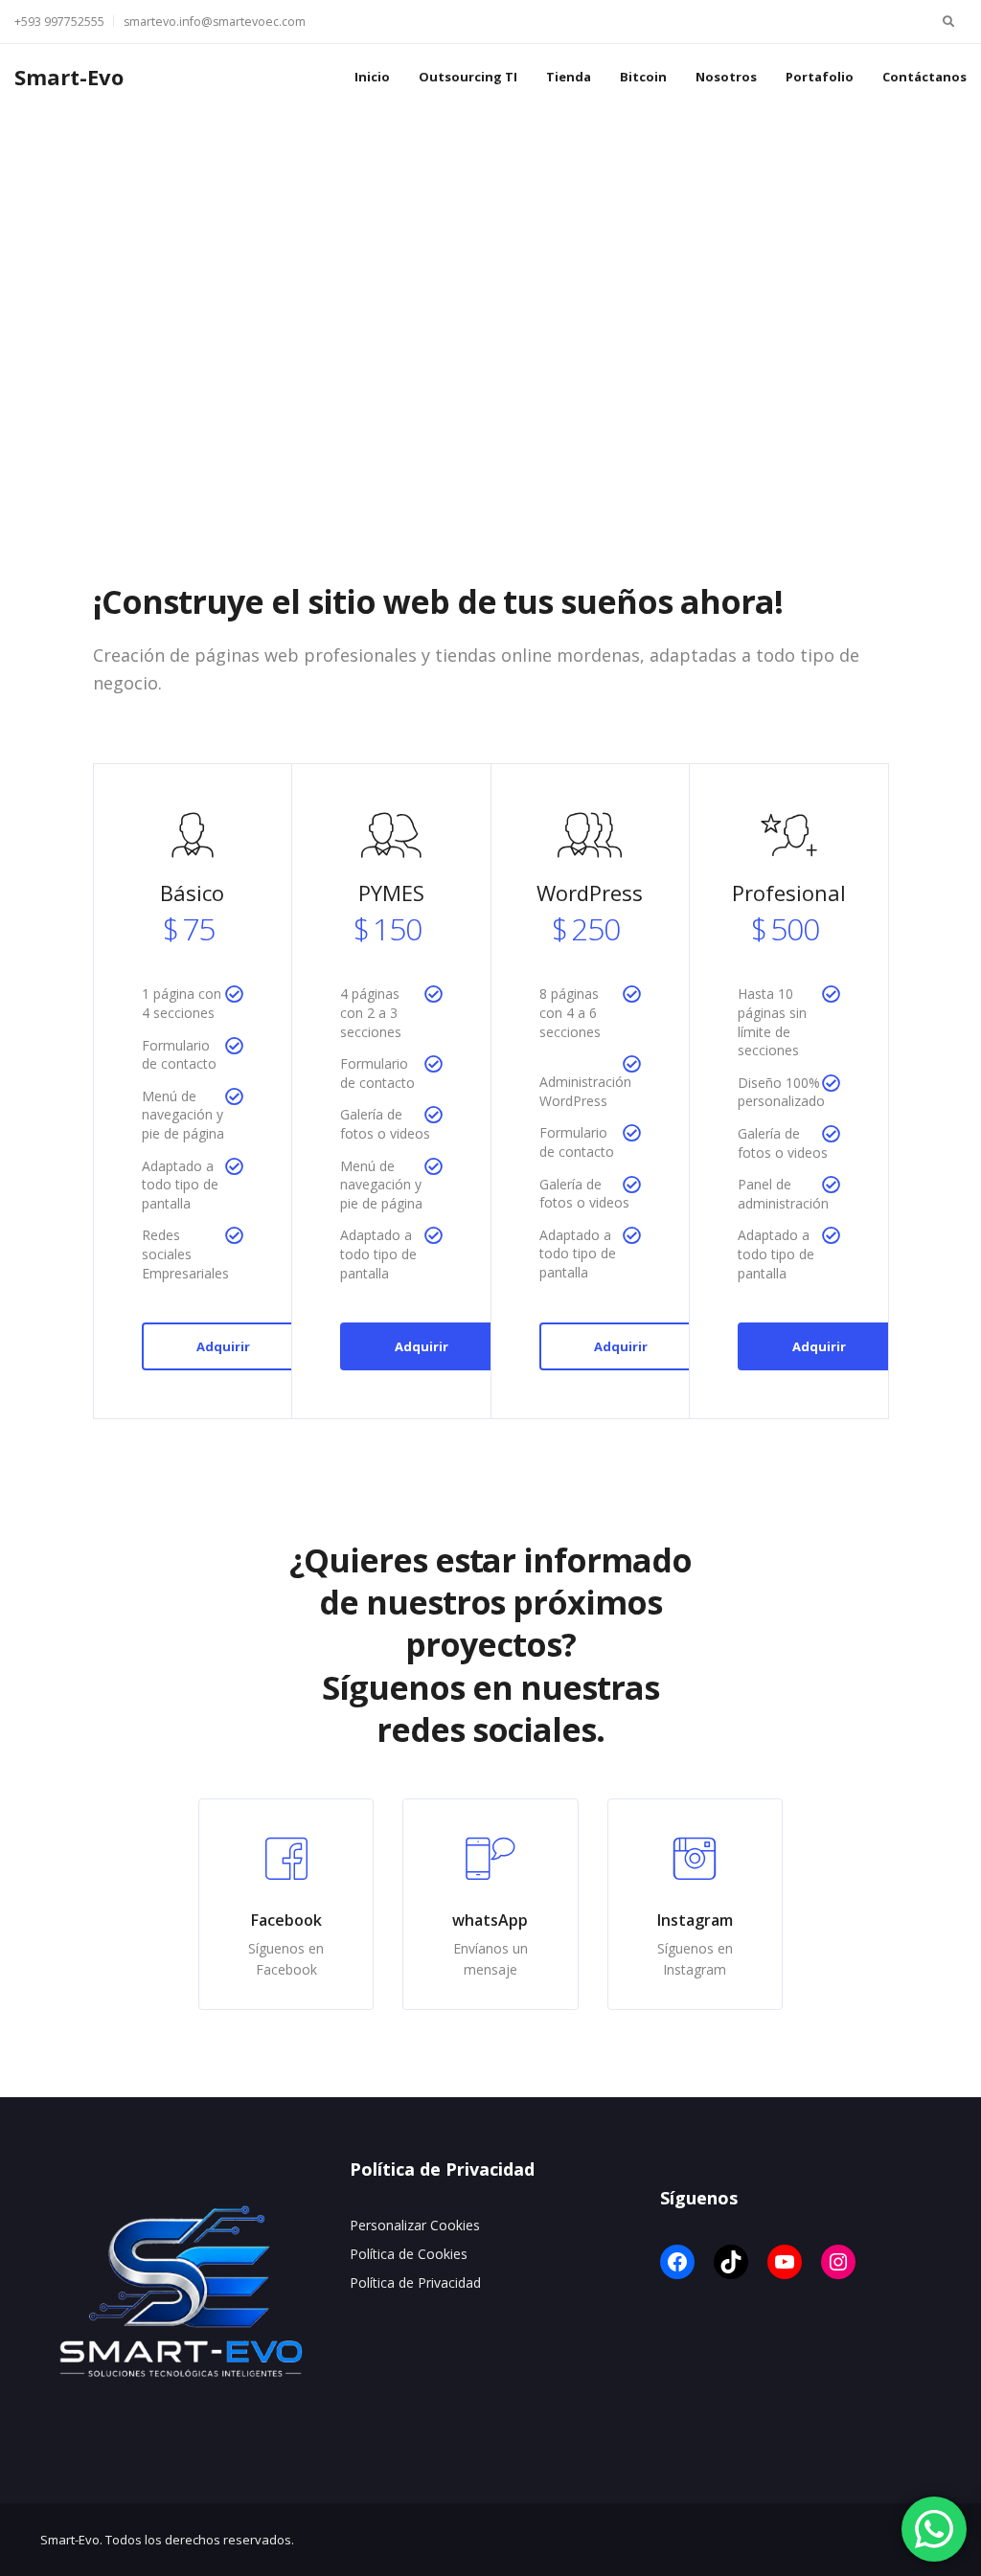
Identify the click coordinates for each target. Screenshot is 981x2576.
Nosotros (726, 77)
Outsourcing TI (468, 77)
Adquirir (223, 1346)
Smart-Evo (69, 77)
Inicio (372, 77)
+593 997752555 (59, 22)
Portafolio (820, 77)
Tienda (569, 77)
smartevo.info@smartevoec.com (215, 22)
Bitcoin (643, 77)
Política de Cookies (409, 2254)
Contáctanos (924, 77)
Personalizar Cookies (415, 2225)
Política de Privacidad (415, 2282)
